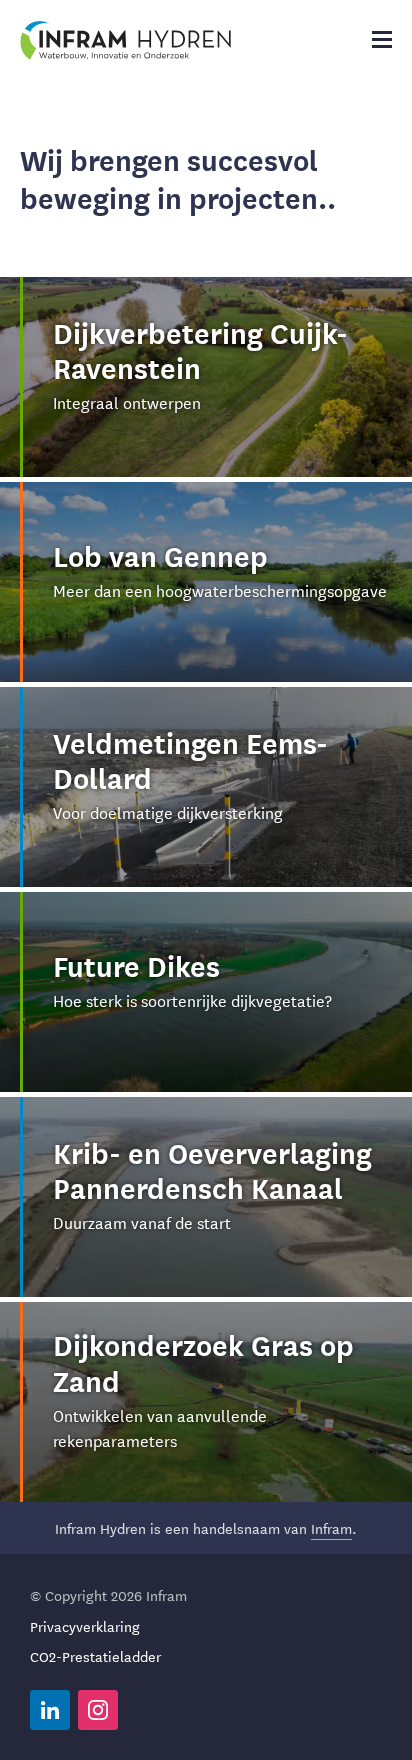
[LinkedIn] (50, 1710)
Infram (331, 1528)
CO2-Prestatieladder (95, 1656)
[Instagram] (98, 1710)
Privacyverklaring (85, 1626)
